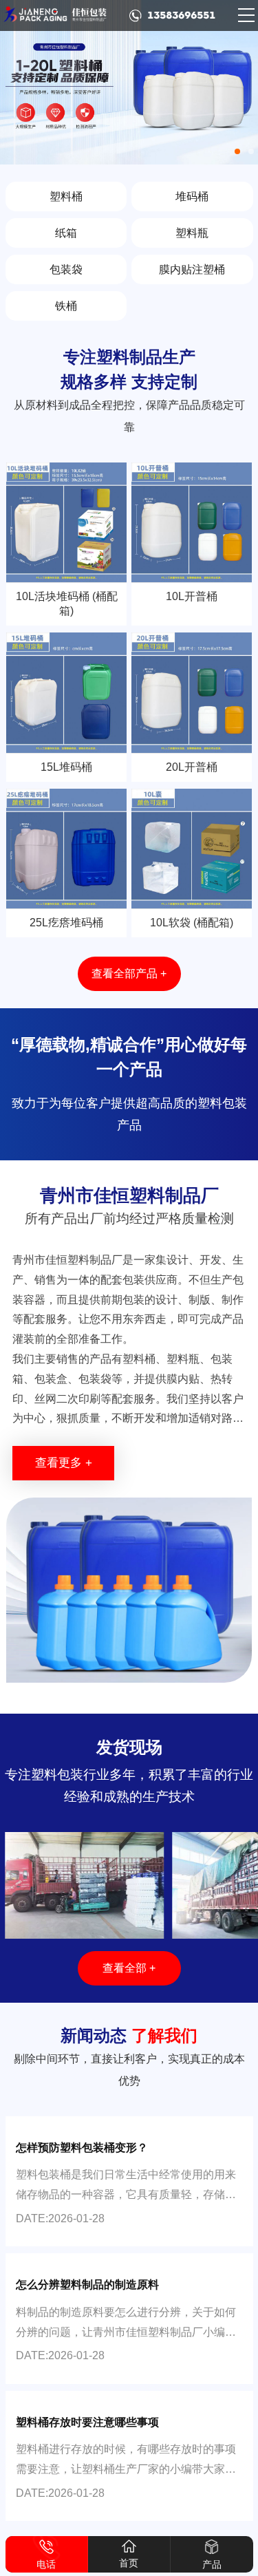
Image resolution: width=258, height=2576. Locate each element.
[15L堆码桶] (66, 693)
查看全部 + (129, 1968)
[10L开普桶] (192, 523)
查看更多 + (64, 1463)
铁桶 (66, 306)
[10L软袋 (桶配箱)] (192, 849)
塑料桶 (66, 196)
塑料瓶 (192, 233)
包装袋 (66, 269)
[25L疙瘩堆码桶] (66, 849)
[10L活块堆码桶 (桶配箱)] (66, 523)
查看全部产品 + (129, 973)
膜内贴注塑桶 (192, 269)
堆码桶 (192, 196)
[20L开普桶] (192, 693)
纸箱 (66, 233)
